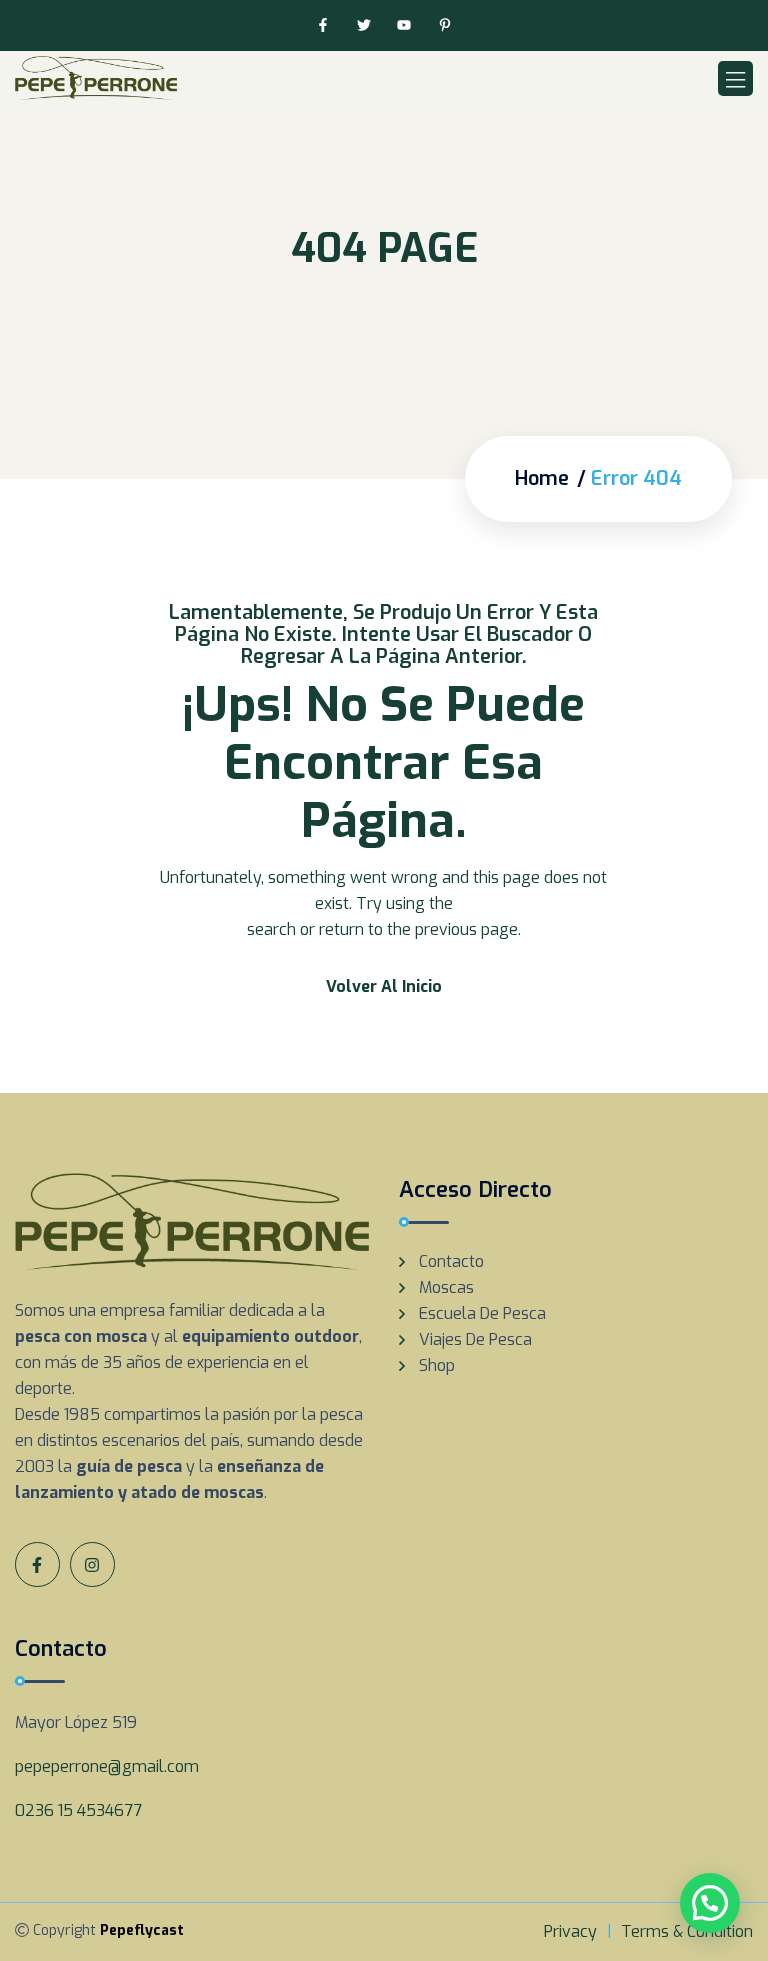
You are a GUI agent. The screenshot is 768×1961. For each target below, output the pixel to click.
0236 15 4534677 (78, 1810)
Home (542, 479)
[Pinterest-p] (445, 25)
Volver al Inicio (384, 986)
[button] (710, 1903)
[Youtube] (404, 25)
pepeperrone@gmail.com (107, 1766)
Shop (437, 1365)
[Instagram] (92, 1564)
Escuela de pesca (482, 1313)
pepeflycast (142, 1930)
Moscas (446, 1287)
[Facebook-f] (322, 25)
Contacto (451, 1261)
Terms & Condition (687, 1931)
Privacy (570, 1931)
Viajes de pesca (475, 1339)
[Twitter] (363, 25)
